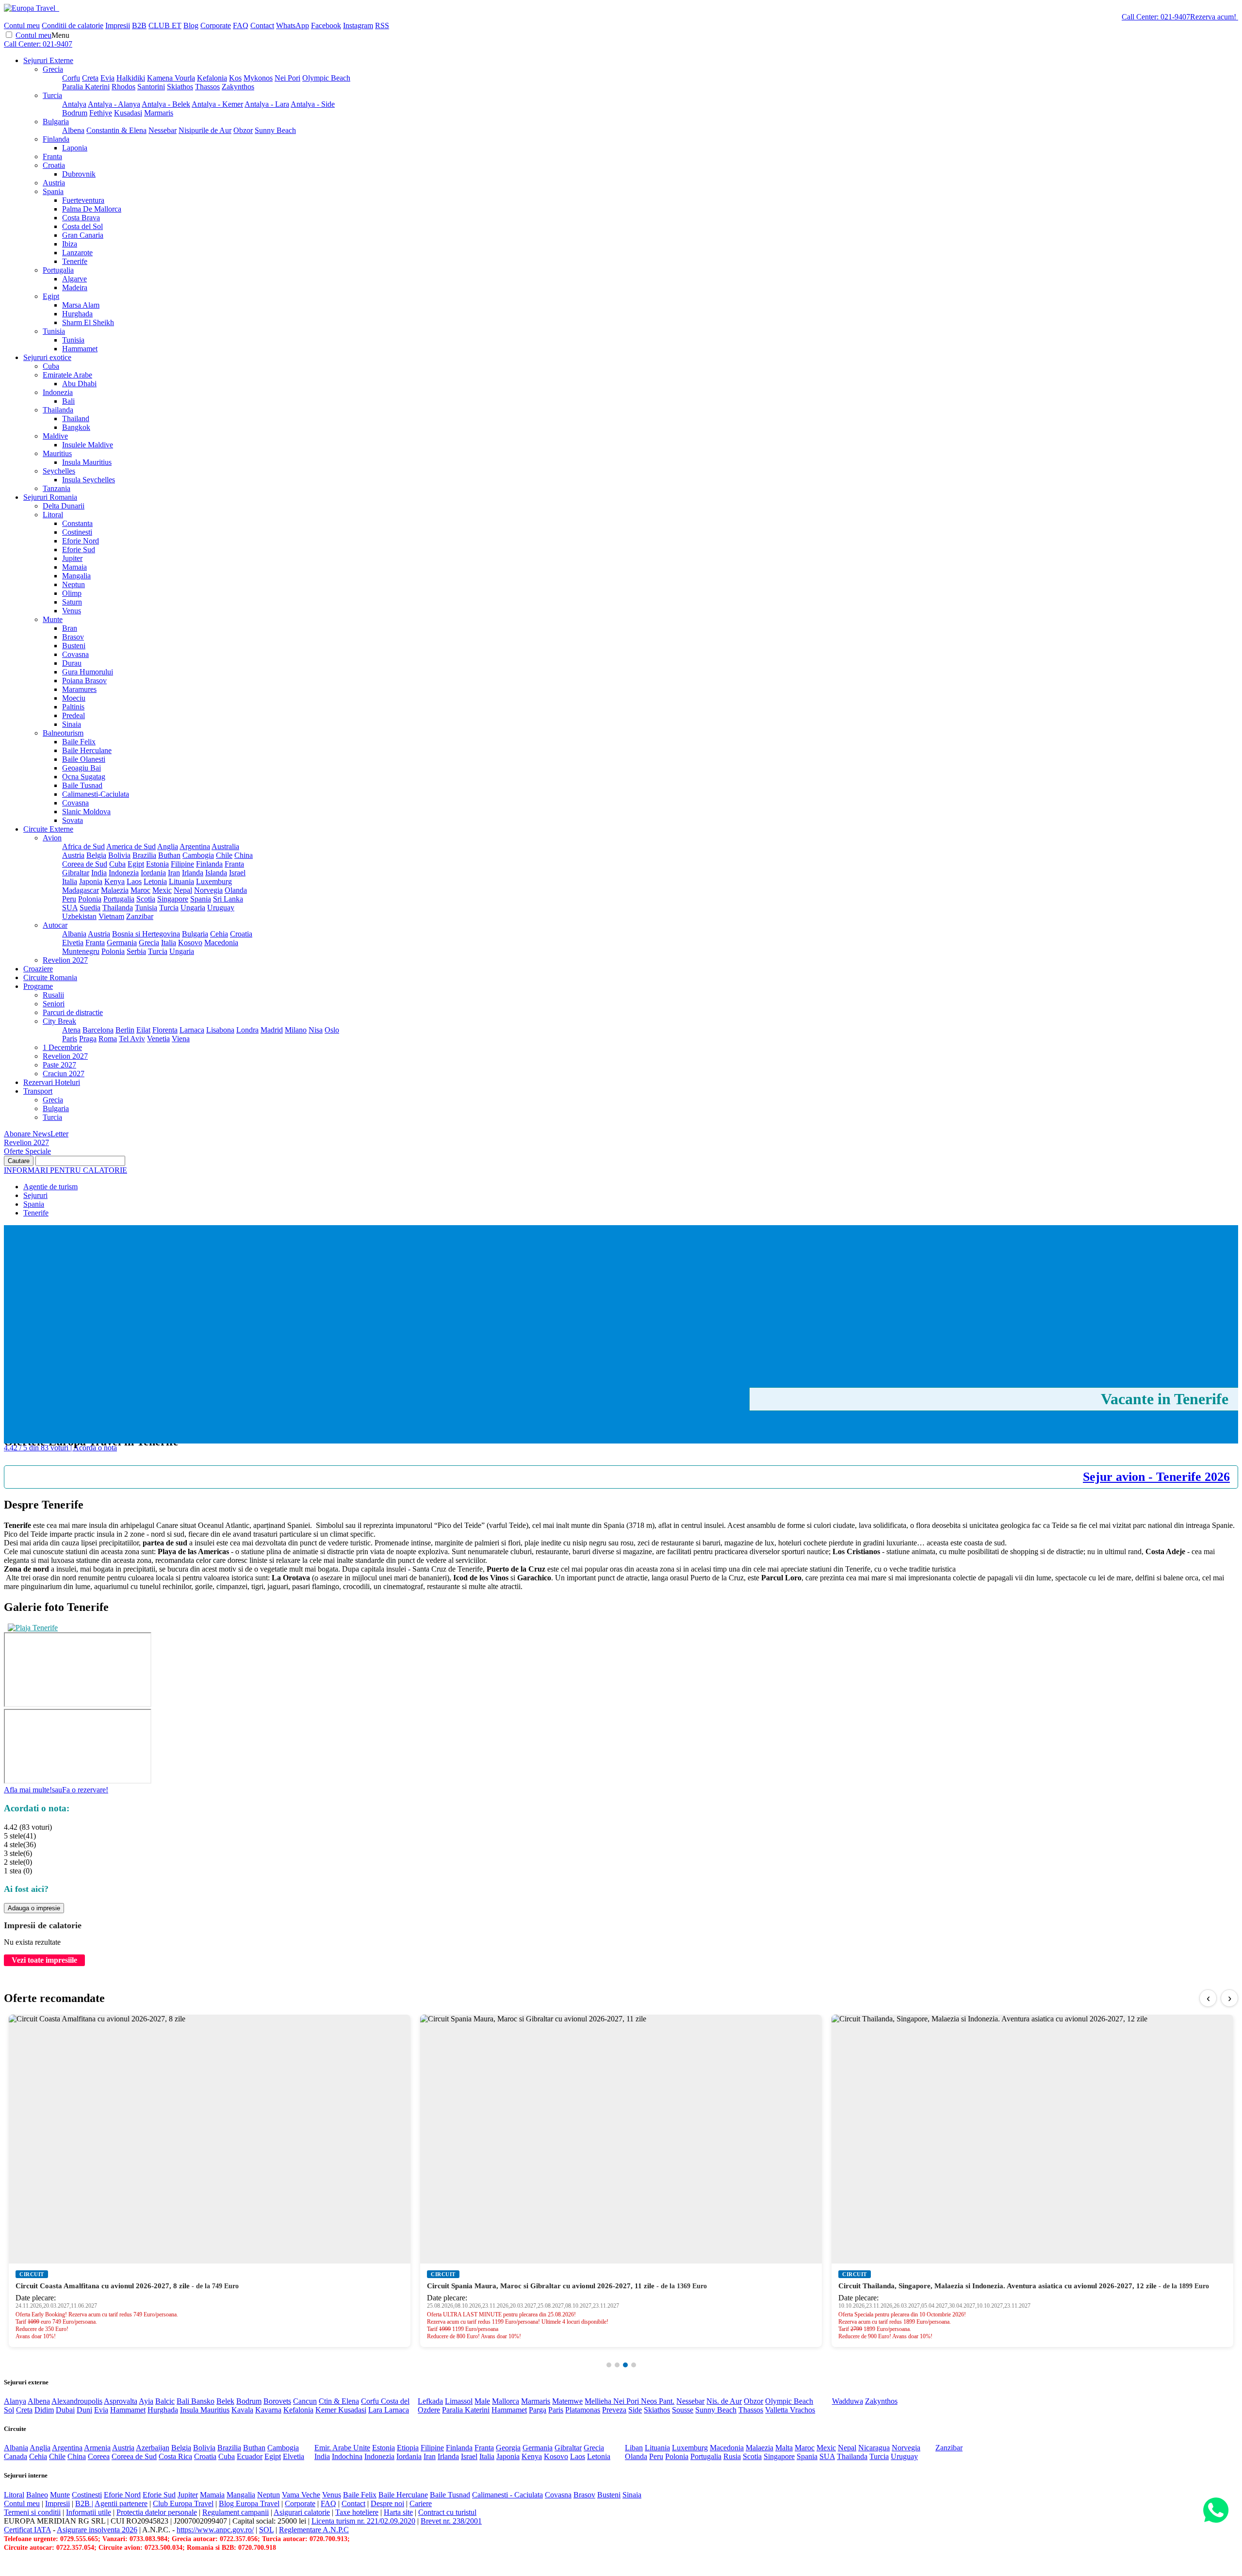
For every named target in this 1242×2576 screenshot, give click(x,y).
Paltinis (73, 707)
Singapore (173, 899)
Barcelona (98, 1030)
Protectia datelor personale (157, 2512)
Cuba (51, 366)
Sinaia (72, 724)
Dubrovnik (79, 174)
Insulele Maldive (88, 445)
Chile (224, 855)
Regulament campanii (236, 2512)
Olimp (72, 593)
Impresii (118, 25)
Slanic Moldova (86, 812)
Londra (247, 1030)
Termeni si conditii (32, 2512)
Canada (16, 2456)
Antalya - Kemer (217, 104)
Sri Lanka (228, 899)
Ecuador (250, 2456)
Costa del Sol (82, 226)
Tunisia (54, 331)
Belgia (96, 855)
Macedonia (221, 943)
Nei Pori (287, 78)
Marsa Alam (81, 305)
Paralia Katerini (86, 87)
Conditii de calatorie (73, 25)
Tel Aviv (132, 1039)
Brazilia (144, 855)
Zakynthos (238, 87)
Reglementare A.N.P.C (314, 2530)
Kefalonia (212, 78)
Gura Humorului (88, 672)
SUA (70, 908)
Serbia (136, 951)
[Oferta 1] (609, 2365)
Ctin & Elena (339, 2401)
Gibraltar (76, 873)
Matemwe (567, 2401)
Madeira (75, 287)
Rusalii (53, 995)
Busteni (74, 646)
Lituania (181, 881)
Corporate (216, 25)
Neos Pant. (658, 2401)
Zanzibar (140, 916)
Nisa (316, 1030)
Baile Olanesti (84, 759)
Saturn (72, 602)
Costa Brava (81, 218)
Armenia (97, 2448)
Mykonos (258, 78)
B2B (139, 25)
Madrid (272, 1030)
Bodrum (75, 113)
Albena (73, 130)
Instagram (358, 25)
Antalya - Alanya (114, 104)
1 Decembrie (62, 1047)
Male (482, 2401)
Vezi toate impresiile (44, 1960)
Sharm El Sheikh (88, 322)
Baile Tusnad (82, 785)
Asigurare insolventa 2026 (97, 2530)
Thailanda (58, 410)
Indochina (347, 2456)
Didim (44, 2410)
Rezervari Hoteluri (52, 1082)
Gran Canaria (83, 235)
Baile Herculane (87, 750)
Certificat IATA (27, 2530)
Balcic (165, 2401)
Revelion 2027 (65, 960)
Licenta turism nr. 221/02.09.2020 (363, 2521)
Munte (53, 619)
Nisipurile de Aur (205, 130)
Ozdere (429, 2410)
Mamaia (74, 567)
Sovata (73, 820)
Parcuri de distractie (73, 1012)
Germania (122, 943)
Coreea (99, 2456)
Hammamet (80, 349)
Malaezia (115, 890)
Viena (181, 1039)
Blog (191, 25)
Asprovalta (121, 2401)
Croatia (54, 165)
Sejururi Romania (50, 497)
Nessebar (163, 130)
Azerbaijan (153, 2448)
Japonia (91, 881)
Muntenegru (81, 951)
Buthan (169, 855)
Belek (225, 2401)
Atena (71, 1030)
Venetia (158, 1039)
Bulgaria (56, 122)
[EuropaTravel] (31, 8)
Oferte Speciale (27, 1151)
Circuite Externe (48, 829)
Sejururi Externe (48, 60)
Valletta (777, 2410)
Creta (90, 78)
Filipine (182, 864)
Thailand (76, 418)
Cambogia (198, 855)
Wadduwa (848, 2401)
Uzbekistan (79, 916)
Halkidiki (131, 78)
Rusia (732, 2456)
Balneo (37, 2495)
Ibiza (70, 244)
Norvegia (208, 890)
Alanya (15, 2401)
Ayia (146, 2401)
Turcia (52, 95)
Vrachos (802, 2410)
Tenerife (75, 261)
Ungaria (193, 908)
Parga (538, 2410)
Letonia (155, 881)
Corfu (71, 78)
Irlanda (193, 873)
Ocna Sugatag (84, 777)
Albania (74, 934)
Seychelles (59, 471)
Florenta (165, 1030)
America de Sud (131, 846)
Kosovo (190, 943)
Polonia (90, 899)
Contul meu (22, 25)
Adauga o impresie (34, 1908)
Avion (52, 838)
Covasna (75, 654)
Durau (72, 663)
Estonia (157, 864)
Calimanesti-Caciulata (96, 794)
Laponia (75, 148)
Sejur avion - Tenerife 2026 (1156, 1477)
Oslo (332, 1030)
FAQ (241, 25)
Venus (72, 611)
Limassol (459, 2401)
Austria (54, 183)
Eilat (143, 1030)
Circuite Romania (50, 977)
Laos (134, 881)
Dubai (65, 2410)
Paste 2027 (59, 1065)
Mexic (162, 890)
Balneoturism (63, 733)
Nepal (183, 890)
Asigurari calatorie (302, 2512)
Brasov (73, 637)
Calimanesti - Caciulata (507, 2495)
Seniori (54, 1004)
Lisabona (220, 1030)
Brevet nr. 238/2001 (451, 2521)
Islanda (216, 873)
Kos (235, 78)
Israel (237, 873)
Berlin (125, 1030)
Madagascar (81, 890)
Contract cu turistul (447, 2512)
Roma (108, 1039)
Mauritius (57, 453)
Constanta (77, 523)
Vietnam (111, 916)
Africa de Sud (83, 846)
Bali (68, 401)
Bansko (203, 2401)
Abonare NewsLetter (36, 1134)
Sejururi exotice (47, 357)
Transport (38, 1091)
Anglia (168, 846)
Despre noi (387, 2503)
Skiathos (180, 87)
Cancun (305, 2401)
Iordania (153, 873)
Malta (784, 2448)
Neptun (74, 584)
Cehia (219, 934)
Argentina (195, 846)
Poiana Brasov (84, 681)
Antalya (74, 104)
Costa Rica (175, 2456)
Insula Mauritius (87, 462)
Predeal (74, 715)
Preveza (614, 2410)
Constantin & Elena (116, 130)
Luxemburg (214, 881)
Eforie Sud (79, 550)
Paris (70, 1039)
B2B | (84, 2503)
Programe (38, 986)
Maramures (79, 689)
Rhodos (123, 87)
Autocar (55, 925)
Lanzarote (77, 253)
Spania (53, 191)
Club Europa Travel (183, 2503)
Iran (174, 873)
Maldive (55, 436)
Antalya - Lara (267, 104)
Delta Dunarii (64, 506)
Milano (296, 1030)
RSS (382, 25)
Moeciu (74, 698)
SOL (266, 2530)
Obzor (243, 130)
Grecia (53, 69)
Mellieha (599, 2401)
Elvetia (73, 943)
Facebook (326, 25)
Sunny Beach (275, 130)
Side (635, 2410)
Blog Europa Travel (249, 2503)
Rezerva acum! (1213, 17)
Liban (634, 2448)
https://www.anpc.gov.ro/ (215, 2530)
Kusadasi (128, 113)
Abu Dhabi (79, 384)
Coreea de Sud (85, 864)
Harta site (398, 2512)
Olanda (236, 890)
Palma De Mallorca (92, 209)
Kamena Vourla (171, 78)
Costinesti (77, 532)
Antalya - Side (313, 104)
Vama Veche (301, 2495)
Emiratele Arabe (67, 375)
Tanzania (57, 488)
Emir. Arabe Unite (342, 2448)
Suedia (90, 908)
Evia (107, 78)
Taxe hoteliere (357, 2512)
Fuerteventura (83, 200)
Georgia (508, 2448)
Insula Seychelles (89, 480)
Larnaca (192, 1030)
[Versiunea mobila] (58, 8)
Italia (70, 881)
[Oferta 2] (617, 2365)
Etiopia (408, 2448)
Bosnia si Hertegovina (146, 934)
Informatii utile (89, 2512)
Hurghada (77, 314)
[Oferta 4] (634, 2365)
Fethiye (101, 113)
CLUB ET (165, 25)
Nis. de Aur (724, 2401)
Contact (262, 25)
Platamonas (583, 2410)
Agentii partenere (121, 2503)
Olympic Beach (326, 78)
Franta (52, 156)
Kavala (242, 2410)
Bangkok (76, 427)
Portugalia (58, 270)
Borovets (277, 2401)
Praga (88, 1039)
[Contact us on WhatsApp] (1216, 2511)
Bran (70, 628)
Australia (225, 846)
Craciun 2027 (64, 1074)
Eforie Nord (81, 541)
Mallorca (506, 2401)
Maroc (140, 890)
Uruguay (221, 908)
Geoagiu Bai (82, 768)
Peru (69, 899)
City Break (59, 1021)
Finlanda (56, 139)
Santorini (151, 87)
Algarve (74, 279)
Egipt (51, 296)
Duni (84, 2410)
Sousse (683, 2410)
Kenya (114, 881)
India (99, 873)
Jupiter (72, 558)
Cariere (421, 2503)
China (244, 855)
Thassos (207, 87)
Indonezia (58, 392)
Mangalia (76, 576)
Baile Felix (79, 742)
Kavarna (268, 2410)
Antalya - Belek (166, 104)
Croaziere (38, 969)
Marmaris (159, 113)
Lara (376, 2410)
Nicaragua (874, 2448)
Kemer (327, 2410)
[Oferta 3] (625, 2365)
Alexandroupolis (77, 2401)
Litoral (53, 515)
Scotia (146, 899)
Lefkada (430, 2401)
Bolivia (119, 855)
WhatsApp (293, 25)
